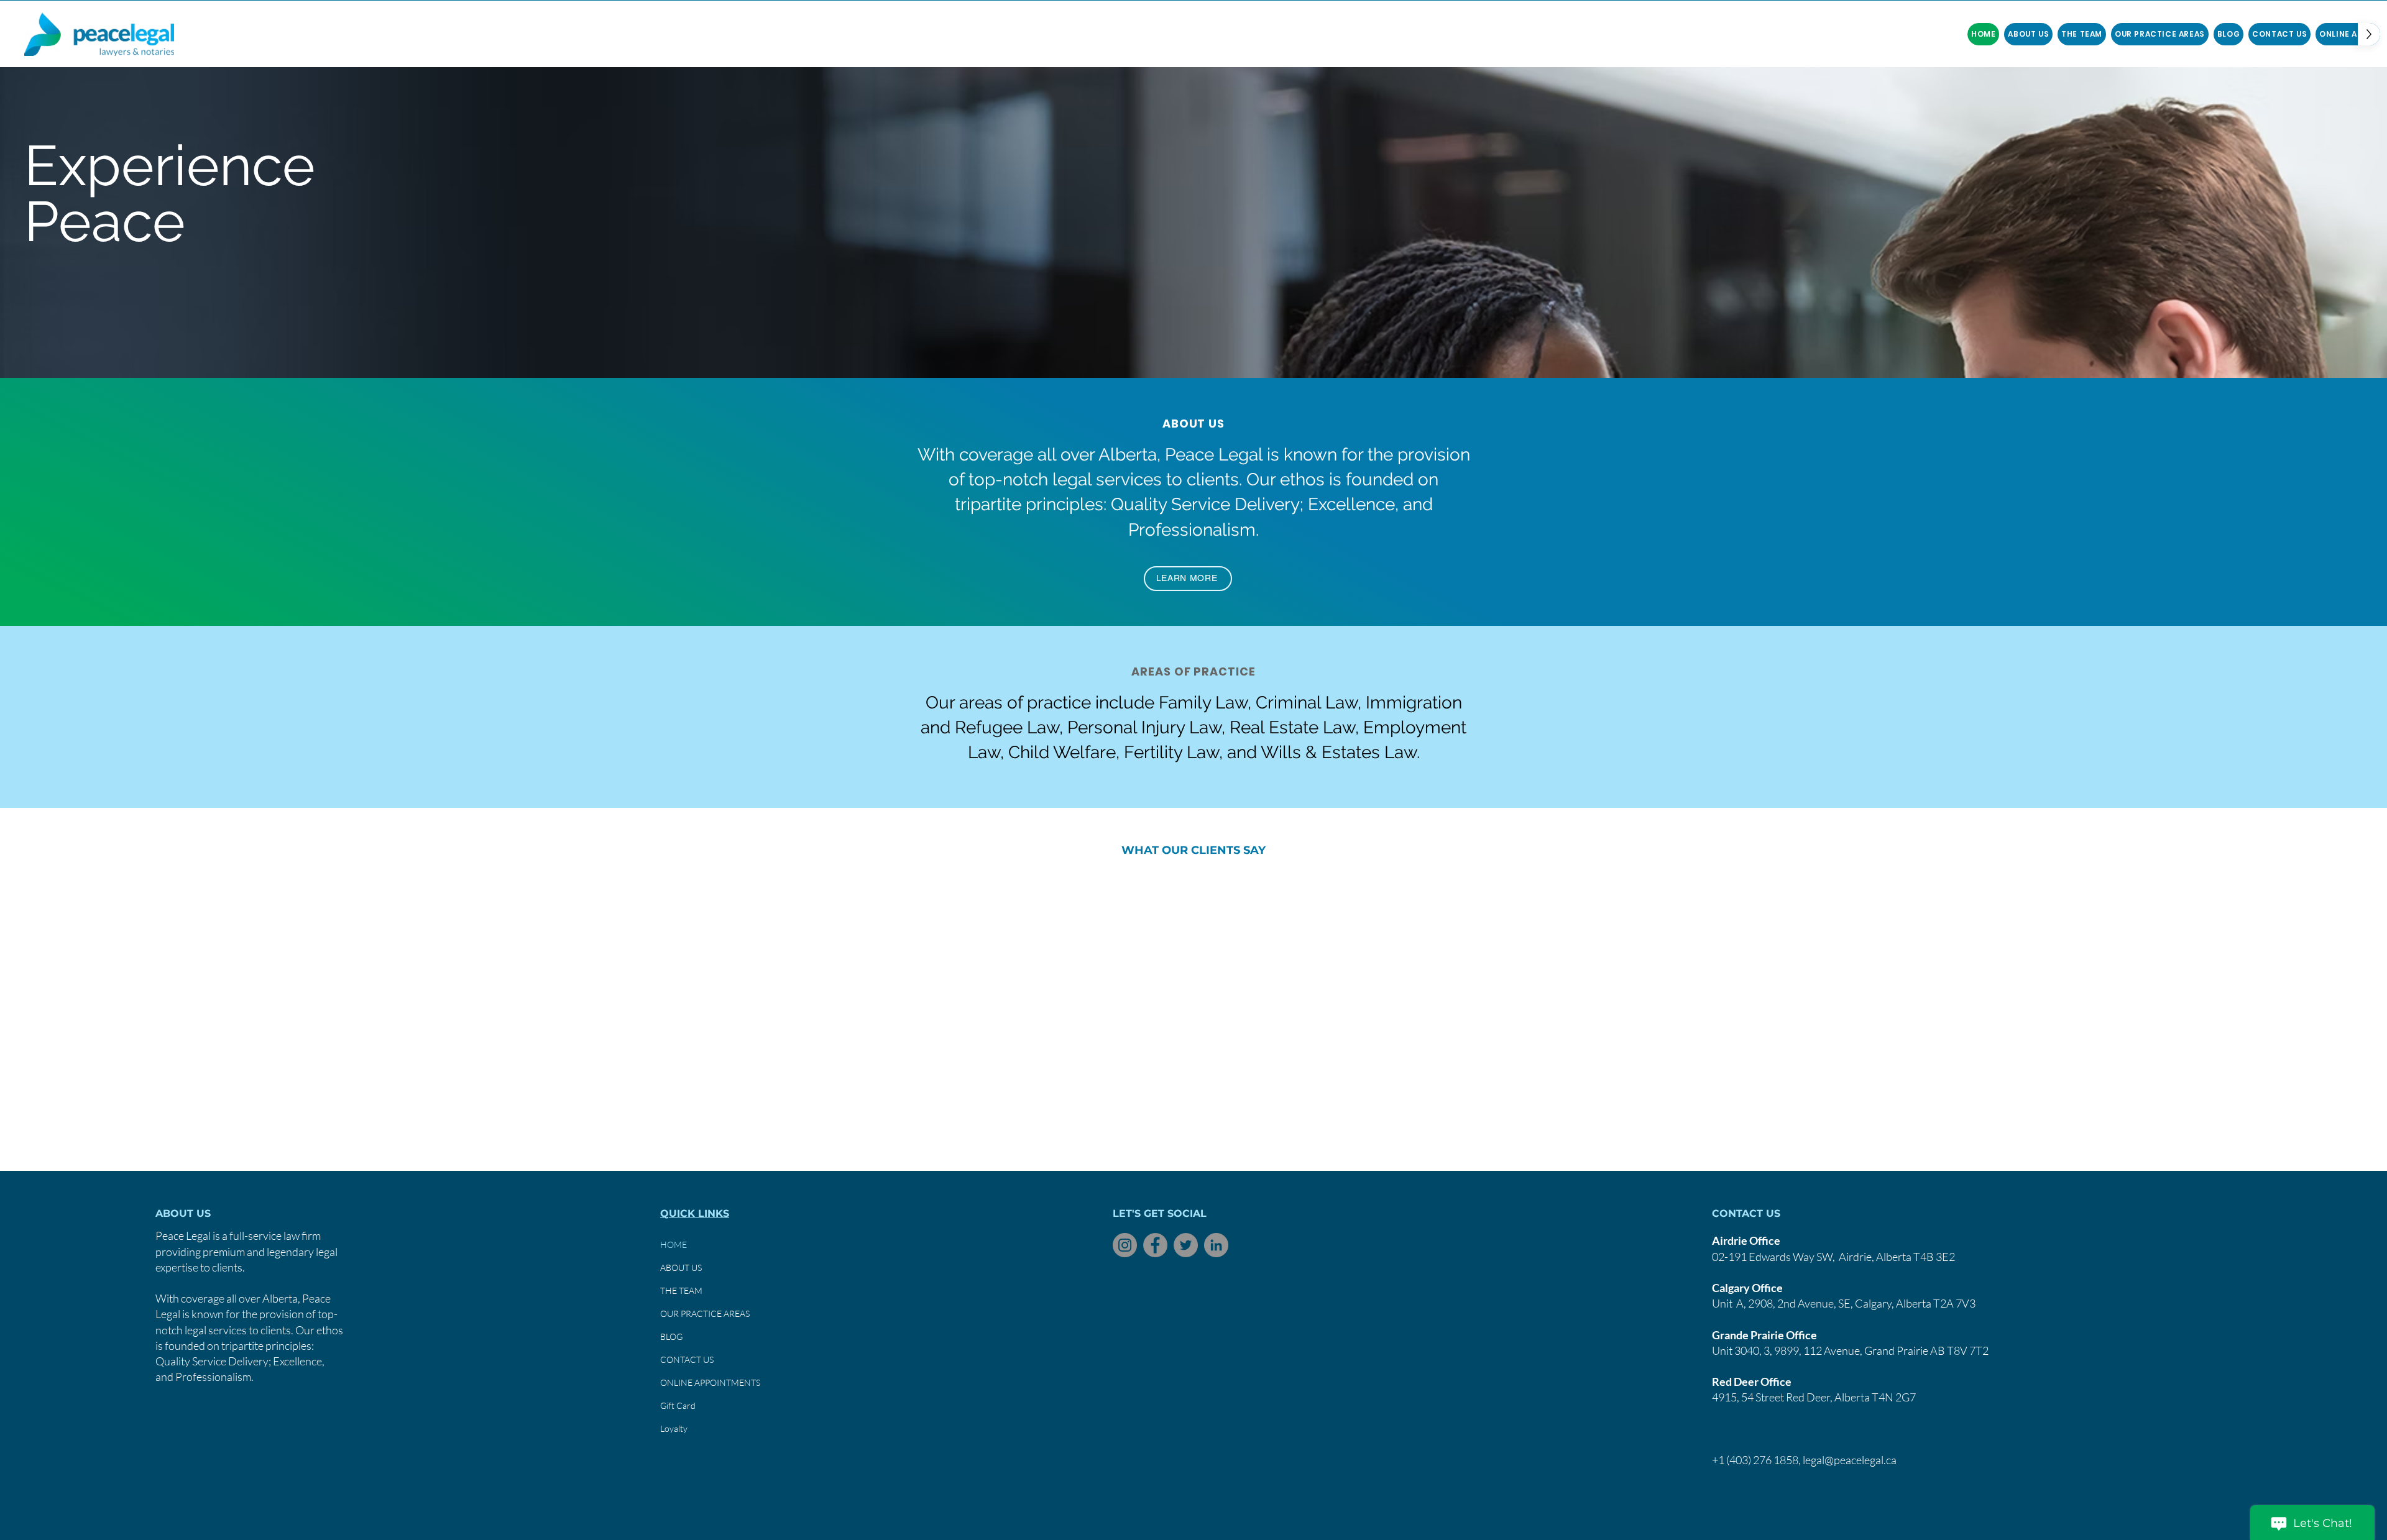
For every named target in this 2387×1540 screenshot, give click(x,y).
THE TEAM (681, 1290)
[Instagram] (1125, 1245)
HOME (674, 1244)
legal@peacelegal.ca (1850, 1460)
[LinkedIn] (1216, 1245)
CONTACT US (687, 1359)
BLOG (671, 1336)
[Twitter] (1186, 1245)
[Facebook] (1155, 1245)
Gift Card (678, 1405)
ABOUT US (681, 1267)
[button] (2082, 34)
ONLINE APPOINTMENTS (710, 1382)
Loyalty (674, 1428)
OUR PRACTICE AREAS (705, 1313)
